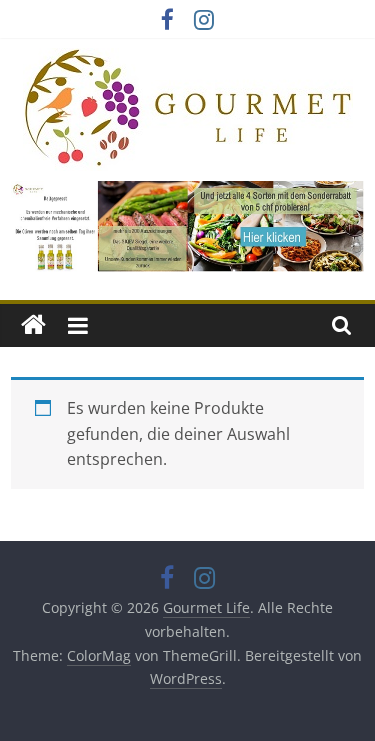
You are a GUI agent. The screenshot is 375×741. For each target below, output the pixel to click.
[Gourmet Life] (33, 325)
